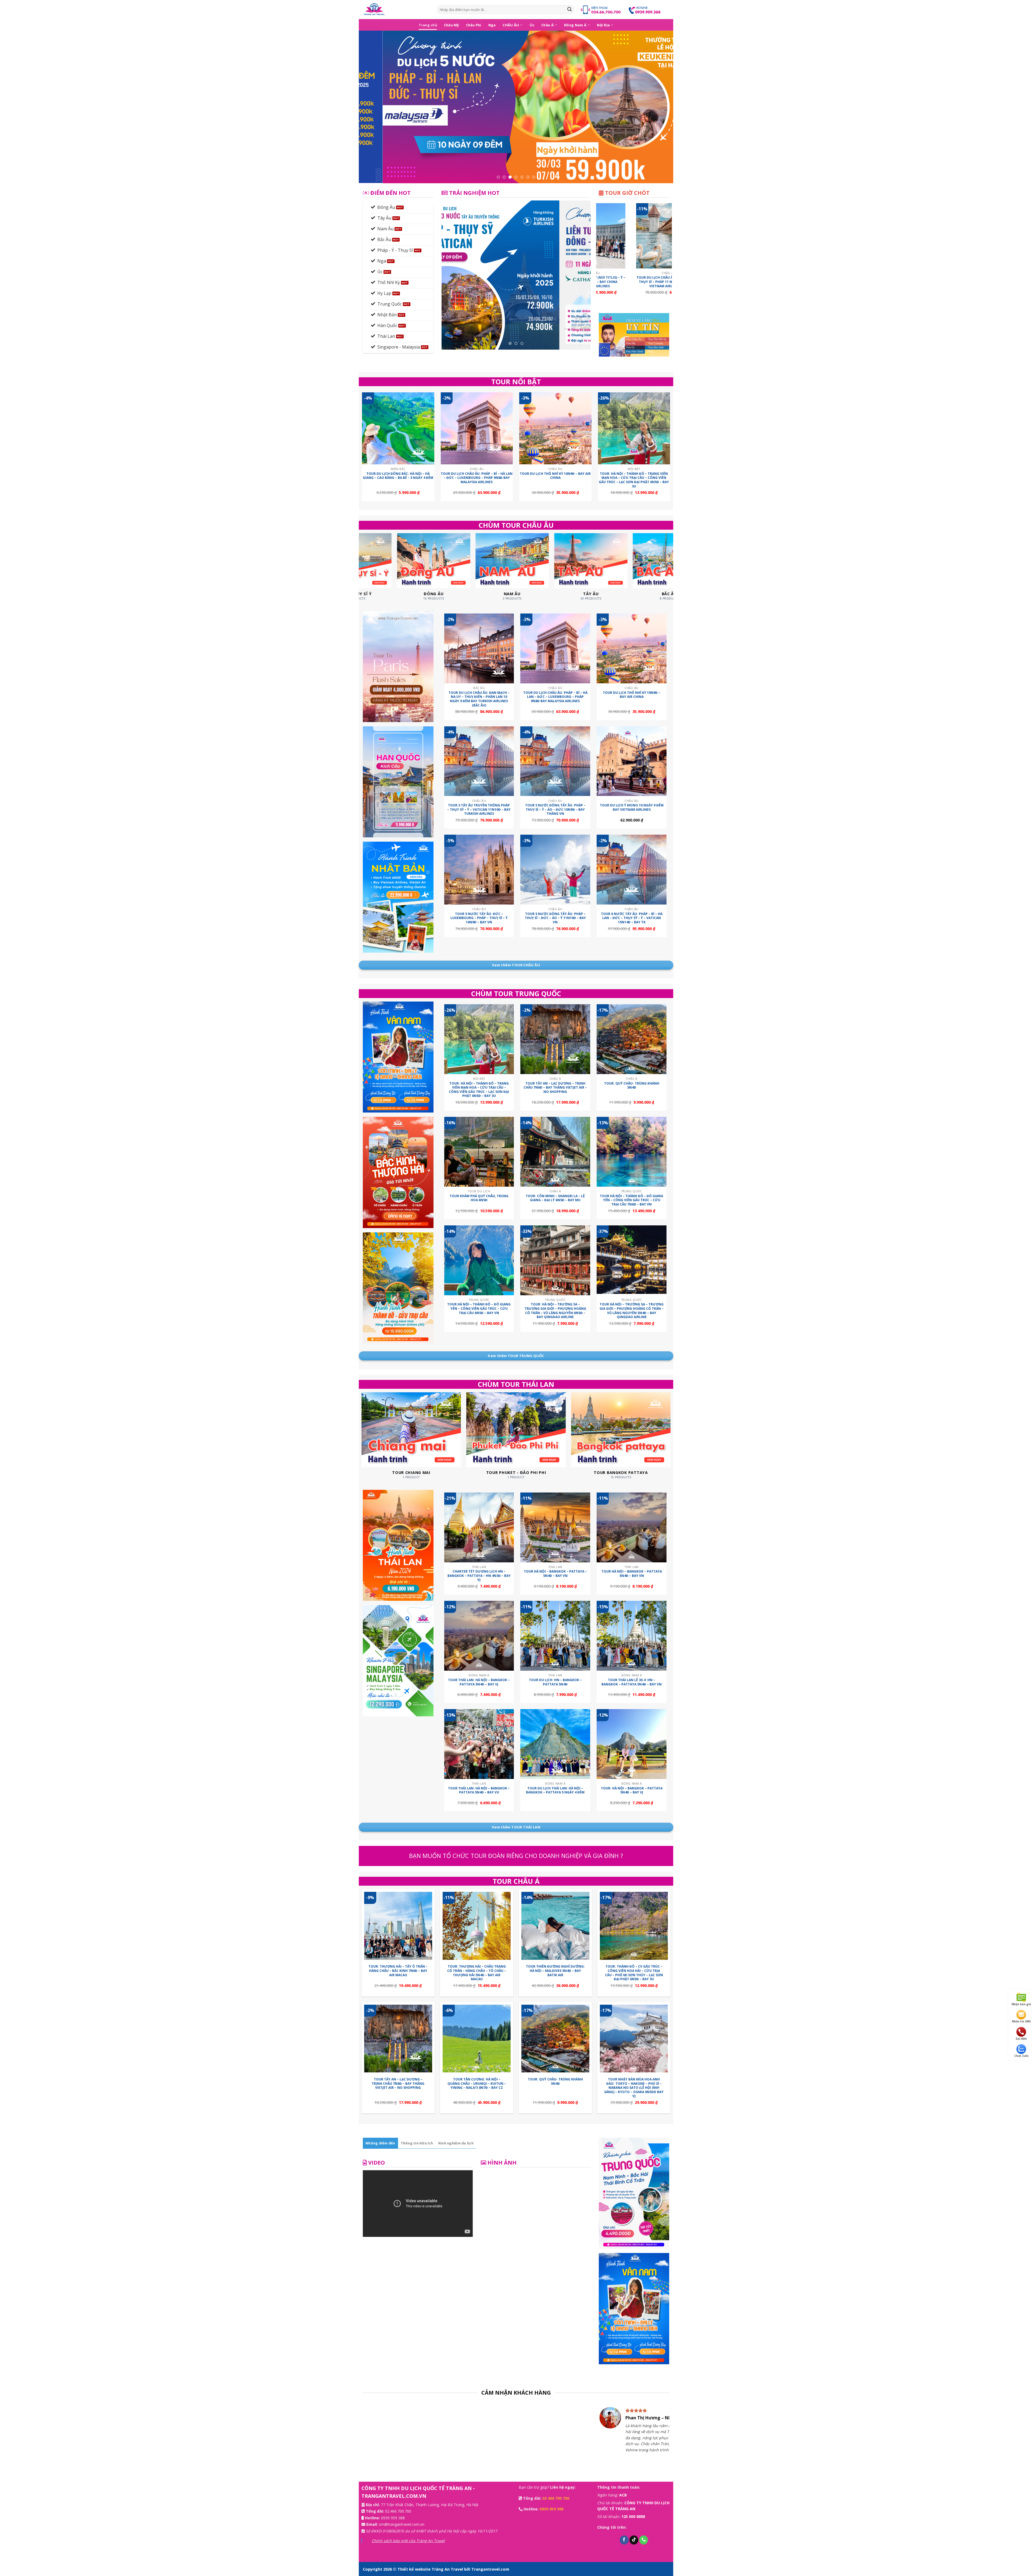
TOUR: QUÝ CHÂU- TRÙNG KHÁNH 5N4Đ (632, 1086)
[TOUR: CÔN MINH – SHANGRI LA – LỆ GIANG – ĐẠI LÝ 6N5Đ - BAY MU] (555, 1152)
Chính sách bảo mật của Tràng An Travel (408, 2546)
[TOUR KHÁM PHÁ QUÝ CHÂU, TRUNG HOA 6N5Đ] (479, 1152)
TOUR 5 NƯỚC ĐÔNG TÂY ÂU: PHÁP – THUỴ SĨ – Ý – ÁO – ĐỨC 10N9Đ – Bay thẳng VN (555, 810)
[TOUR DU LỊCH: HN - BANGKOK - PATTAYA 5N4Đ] (555, 1636)
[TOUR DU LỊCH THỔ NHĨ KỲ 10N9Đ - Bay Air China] (555, 428)
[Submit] (569, 10)
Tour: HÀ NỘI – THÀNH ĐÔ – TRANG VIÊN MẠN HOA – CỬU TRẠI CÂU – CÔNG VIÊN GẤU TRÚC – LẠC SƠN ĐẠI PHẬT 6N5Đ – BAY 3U (634, 480)
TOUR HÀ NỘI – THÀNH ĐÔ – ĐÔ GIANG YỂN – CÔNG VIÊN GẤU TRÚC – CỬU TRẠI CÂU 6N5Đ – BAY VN (479, 1309)
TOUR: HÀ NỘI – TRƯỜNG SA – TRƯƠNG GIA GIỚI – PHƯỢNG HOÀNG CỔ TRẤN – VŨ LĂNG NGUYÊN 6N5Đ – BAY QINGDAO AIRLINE (555, 1311)
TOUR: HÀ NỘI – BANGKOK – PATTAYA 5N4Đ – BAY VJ (632, 1790)
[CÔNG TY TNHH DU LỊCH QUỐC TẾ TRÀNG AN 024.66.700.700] (396, 10)
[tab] (380, 2143)
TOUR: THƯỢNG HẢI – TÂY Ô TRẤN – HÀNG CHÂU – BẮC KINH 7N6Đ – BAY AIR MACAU (398, 1971)
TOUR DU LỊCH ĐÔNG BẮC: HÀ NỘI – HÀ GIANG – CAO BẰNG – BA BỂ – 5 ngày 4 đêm (398, 476)
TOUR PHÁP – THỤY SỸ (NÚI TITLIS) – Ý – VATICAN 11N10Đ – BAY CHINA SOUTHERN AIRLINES (623, 282)
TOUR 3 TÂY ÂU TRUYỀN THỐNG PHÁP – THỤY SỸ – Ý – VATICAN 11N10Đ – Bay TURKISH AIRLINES (479, 810)
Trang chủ (428, 25)
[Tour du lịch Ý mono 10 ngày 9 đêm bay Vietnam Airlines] (632, 761)
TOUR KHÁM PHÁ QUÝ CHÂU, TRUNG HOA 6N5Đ (479, 1198)
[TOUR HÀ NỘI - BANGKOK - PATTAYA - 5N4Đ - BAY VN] (555, 1527)
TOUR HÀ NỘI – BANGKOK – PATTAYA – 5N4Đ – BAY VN (555, 1574)
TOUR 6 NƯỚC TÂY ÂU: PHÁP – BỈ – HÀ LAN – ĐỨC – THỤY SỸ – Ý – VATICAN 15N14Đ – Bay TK (632, 918)
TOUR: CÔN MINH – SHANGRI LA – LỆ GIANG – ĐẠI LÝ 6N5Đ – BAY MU (555, 1198)
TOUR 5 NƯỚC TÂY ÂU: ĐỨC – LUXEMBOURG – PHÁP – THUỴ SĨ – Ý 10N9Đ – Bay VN (479, 918)
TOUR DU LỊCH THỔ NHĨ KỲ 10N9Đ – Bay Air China (555, 476)
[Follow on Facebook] (624, 2545)
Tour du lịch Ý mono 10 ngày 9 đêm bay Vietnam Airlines (632, 807)
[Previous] (372, 107)
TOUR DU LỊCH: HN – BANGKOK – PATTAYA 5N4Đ (555, 1682)
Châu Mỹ (451, 25)
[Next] (660, 107)
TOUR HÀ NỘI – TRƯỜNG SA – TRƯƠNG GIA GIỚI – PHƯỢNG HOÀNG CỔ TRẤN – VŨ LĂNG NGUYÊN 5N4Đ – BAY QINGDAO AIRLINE (632, 1311)
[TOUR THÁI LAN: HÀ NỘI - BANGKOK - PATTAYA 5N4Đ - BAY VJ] (479, 1636)
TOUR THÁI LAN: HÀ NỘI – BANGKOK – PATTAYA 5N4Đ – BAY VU (479, 1790)
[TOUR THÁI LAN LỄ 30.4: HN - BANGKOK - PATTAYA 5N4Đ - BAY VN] (632, 1636)
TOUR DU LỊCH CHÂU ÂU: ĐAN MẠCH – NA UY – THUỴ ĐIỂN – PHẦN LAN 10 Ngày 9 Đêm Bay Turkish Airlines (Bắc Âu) (479, 699)
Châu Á (547, 25)
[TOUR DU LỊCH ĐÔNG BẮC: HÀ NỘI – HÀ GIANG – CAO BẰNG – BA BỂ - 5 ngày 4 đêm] (398, 428)
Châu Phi (474, 25)
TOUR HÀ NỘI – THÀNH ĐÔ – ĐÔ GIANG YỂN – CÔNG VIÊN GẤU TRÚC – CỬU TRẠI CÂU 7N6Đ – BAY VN (632, 1200)
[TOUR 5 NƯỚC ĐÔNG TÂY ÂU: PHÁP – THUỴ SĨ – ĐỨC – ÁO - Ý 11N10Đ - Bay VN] (555, 870)
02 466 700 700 (556, 2504)
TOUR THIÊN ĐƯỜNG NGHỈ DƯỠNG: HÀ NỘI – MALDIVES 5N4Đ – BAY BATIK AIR (555, 1971)
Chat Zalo (1021, 2056)
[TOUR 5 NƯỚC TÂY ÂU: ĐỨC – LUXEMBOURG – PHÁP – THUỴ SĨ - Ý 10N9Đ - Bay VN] (479, 870)
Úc (532, 25)
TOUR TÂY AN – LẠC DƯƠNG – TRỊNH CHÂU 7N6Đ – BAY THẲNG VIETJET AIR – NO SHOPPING (555, 1088)
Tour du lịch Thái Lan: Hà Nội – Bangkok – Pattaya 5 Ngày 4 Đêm (555, 1790)
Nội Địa (603, 25)
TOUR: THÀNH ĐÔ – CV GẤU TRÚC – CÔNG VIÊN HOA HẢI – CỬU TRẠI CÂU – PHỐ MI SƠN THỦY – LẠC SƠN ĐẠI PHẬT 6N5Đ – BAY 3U (634, 1973)
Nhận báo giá (1021, 2004)
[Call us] (644, 2545)
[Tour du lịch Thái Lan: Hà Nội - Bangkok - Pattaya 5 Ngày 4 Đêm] (555, 1744)
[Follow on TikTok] (634, 2545)
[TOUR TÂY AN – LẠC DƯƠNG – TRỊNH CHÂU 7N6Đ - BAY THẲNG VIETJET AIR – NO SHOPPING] (555, 1039)
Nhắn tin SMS (1021, 2021)
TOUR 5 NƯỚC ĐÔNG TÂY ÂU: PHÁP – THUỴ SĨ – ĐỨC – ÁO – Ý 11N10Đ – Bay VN (555, 918)
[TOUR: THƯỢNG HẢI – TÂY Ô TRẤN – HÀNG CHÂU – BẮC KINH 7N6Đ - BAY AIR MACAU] (398, 1926)
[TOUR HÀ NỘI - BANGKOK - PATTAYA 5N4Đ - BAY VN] (632, 1527)
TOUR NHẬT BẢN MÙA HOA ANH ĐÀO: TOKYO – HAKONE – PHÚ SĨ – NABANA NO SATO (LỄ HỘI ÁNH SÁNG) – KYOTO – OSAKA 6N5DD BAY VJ (634, 2088)
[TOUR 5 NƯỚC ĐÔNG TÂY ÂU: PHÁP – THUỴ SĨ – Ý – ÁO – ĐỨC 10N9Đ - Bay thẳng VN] (555, 761)
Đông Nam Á (575, 25)
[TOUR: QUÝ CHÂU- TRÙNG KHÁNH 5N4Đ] (632, 1039)
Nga (492, 25)
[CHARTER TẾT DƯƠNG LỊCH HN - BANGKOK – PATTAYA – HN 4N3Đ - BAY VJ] (479, 1527)
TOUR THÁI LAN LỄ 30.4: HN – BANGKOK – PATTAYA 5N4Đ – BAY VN (632, 1682)
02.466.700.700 (398, 2517)
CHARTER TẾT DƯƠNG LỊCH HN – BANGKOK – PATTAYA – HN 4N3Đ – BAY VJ (479, 1576)
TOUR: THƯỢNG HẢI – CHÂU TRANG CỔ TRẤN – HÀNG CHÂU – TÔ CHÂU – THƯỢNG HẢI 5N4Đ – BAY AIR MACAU (477, 1973)
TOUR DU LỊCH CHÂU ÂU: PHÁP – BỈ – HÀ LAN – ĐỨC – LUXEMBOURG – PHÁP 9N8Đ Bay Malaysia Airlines (477, 478)
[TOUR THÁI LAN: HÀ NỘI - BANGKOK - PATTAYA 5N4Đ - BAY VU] (479, 1744)
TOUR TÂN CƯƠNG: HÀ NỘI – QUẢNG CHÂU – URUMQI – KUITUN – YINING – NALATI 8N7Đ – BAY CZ (477, 2084)
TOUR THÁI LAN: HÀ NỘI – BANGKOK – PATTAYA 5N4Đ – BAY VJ (479, 1682)
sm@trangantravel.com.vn (402, 2530)
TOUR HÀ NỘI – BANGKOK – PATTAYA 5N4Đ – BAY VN (632, 1574)
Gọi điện (1021, 2039)
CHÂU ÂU (511, 25)
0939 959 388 (393, 2523)
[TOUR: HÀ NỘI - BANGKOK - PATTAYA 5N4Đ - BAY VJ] (632, 1744)
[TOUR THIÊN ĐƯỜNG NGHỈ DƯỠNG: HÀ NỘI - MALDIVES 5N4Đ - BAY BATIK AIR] (555, 1926)
